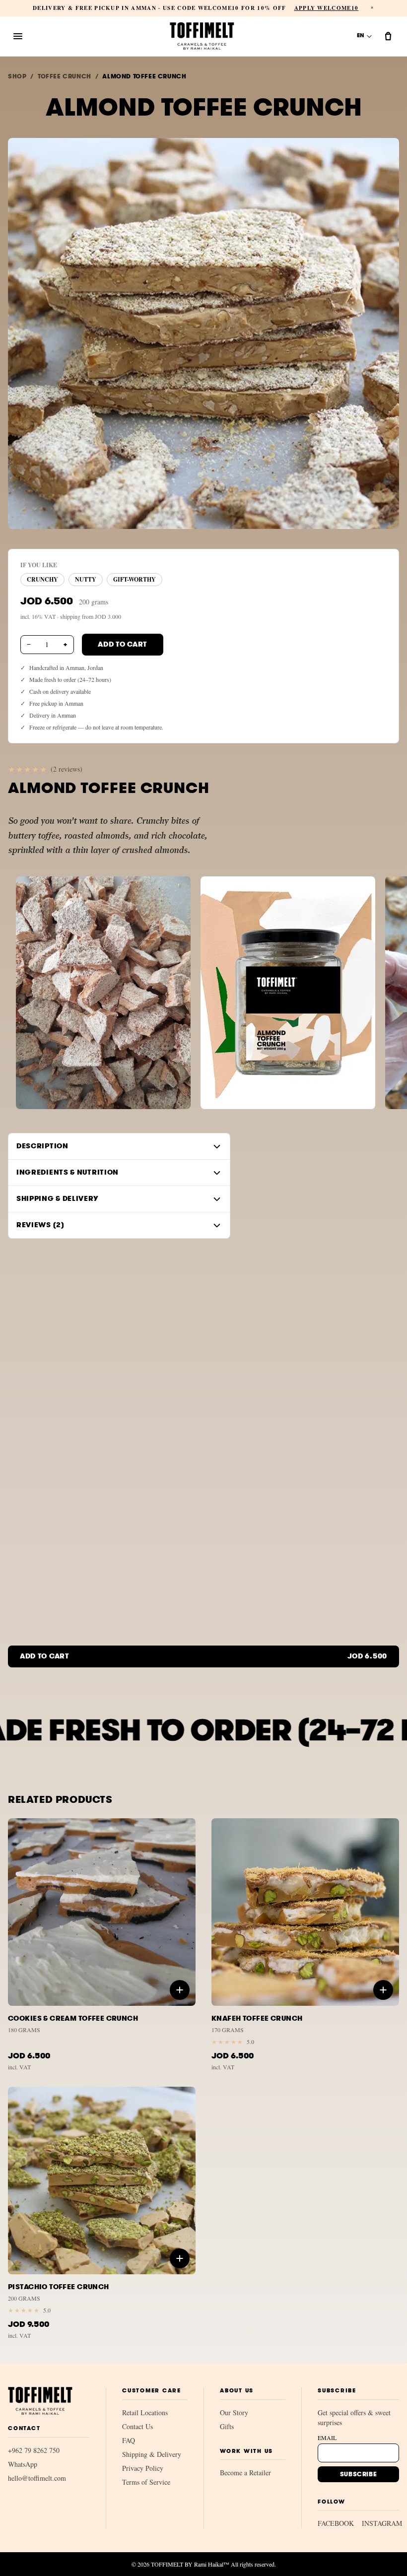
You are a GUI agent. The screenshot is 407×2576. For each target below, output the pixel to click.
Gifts (227, 2426)
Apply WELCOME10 (327, 8)
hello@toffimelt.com (37, 2478)
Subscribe (358, 2474)
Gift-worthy (135, 579)
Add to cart (123, 644)
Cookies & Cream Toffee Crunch (73, 2018)
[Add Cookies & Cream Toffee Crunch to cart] (180, 1990)
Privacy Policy (143, 2468)
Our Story (234, 2412)
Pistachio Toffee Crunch (59, 2287)
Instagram (382, 2523)
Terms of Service (146, 2482)
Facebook (336, 2523)
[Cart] (388, 36)
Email (327, 2438)
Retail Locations (145, 2412)
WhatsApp (23, 2464)
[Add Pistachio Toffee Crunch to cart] (180, 2258)
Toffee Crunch (65, 76)
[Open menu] (18, 36)
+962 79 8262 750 (34, 2450)
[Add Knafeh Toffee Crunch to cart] (383, 1990)
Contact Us (137, 2426)
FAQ (129, 2440)
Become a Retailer (245, 2473)
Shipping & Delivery (152, 2454)
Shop (17, 76)
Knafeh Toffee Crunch (257, 2018)
